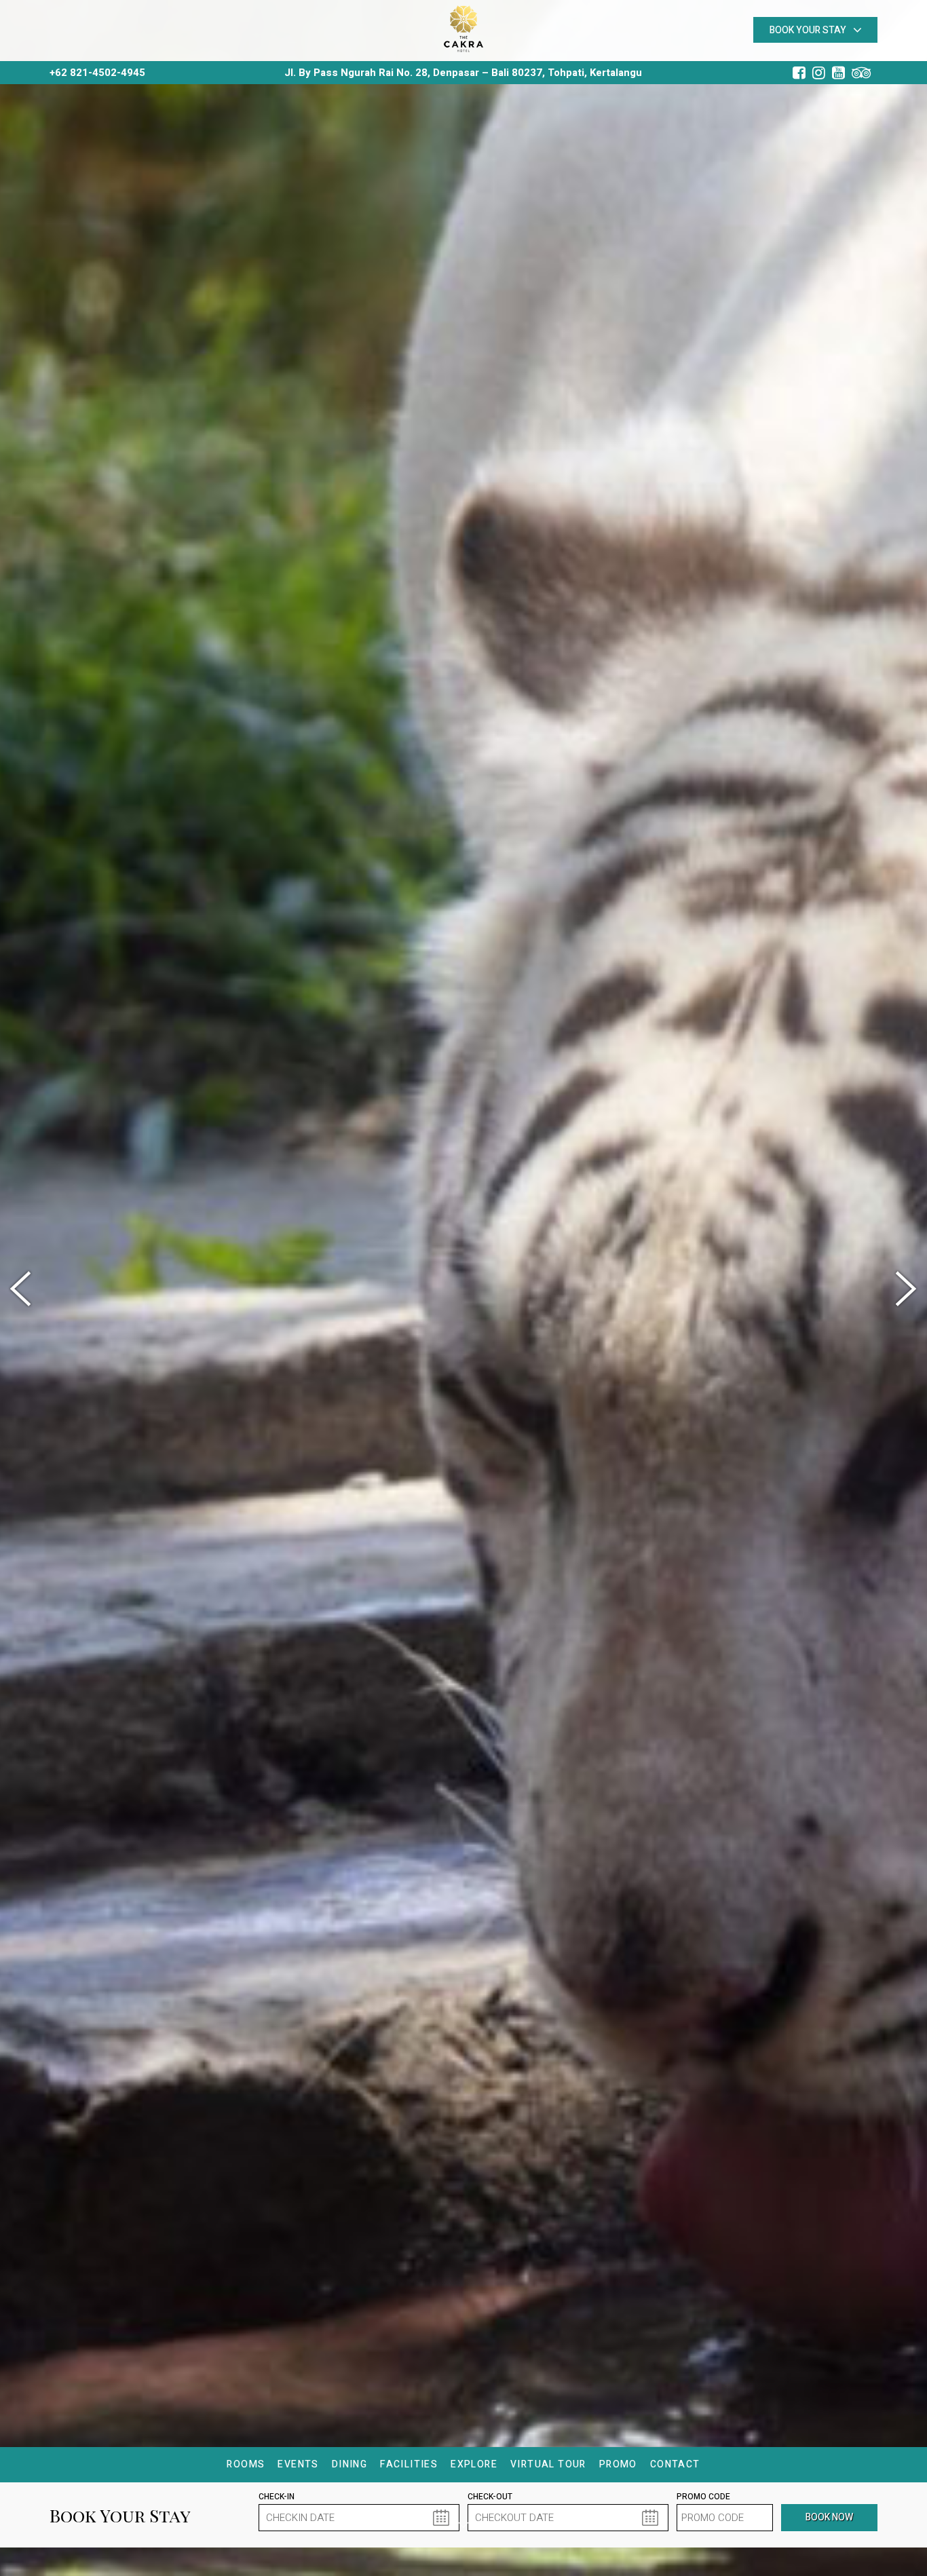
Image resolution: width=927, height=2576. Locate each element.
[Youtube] (842, 73)
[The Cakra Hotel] (463, 27)
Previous (24, 1289)
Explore (474, 2464)
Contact (675, 2464)
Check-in (277, 2497)
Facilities (409, 2464)
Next (903, 1289)
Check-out (490, 2497)
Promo (618, 2464)
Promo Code (703, 2497)
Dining (349, 2464)
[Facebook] (802, 73)
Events (298, 2464)
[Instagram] (822, 73)
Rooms (246, 2464)
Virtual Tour (548, 2464)
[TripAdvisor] (865, 73)
